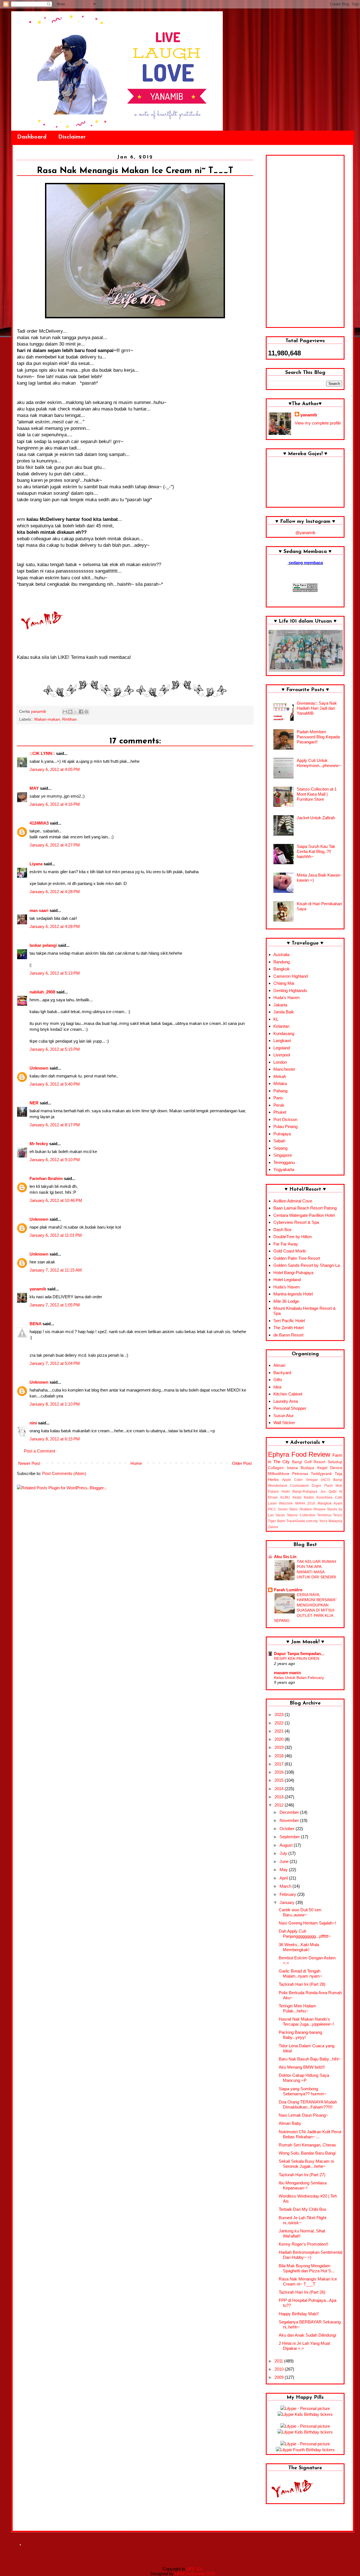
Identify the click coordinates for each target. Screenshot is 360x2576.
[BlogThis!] (70, 712)
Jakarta (280, 1005)
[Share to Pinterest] (86, 712)
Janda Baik (284, 1012)
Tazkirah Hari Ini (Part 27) (302, 2175)
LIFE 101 (194, 2569)
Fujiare (273, 1492)
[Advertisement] (305, 241)
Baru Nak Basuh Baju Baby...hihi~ (310, 2059)
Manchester (284, 1069)
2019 (280, 1747)
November (290, 1820)
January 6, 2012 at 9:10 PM (55, 1160)
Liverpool (282, 1055)
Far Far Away (286, 1244)
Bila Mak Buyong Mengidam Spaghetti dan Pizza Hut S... (307, 2268)
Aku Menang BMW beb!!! (302, 2067)
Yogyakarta (284, 1169)
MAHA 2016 (305, 1503)
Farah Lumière (288, 1590)
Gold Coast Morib (290, 1251)
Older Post (242, 1463)
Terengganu (284, 1162)
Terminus (324, 1515)
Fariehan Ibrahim (46, 1178)
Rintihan (69, 719)
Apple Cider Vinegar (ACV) (306, 1480)
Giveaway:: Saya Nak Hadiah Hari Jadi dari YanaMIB (317, 708)
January (288, 1902)
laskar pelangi (43, 945)
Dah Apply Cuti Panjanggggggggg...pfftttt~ (305, 1934)
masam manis (287, 1673)
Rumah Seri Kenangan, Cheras (307, 2145)
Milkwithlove (279, 1474)
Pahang (280, 1091)
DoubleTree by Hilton (292, 1237)
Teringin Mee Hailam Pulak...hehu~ (297, 2008)
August (287, 1845)
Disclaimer (72, 137)
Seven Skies (288, 1509)
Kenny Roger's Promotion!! (303, 2244)
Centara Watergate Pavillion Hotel (304, 1215)
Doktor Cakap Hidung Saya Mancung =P (304, 2078)
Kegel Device (330, 1468)
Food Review (311, 1454)
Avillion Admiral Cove (293, 1201)
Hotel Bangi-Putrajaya (293, 1273)
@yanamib (305, 533)
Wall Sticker (284, 1423)
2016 (280, 1772)
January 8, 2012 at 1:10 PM (55, 1404)
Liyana (36, 864)
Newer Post (29, 1463)
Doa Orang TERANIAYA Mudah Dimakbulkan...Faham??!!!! (308, 2104)
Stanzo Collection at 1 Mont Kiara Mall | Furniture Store (317, 794)
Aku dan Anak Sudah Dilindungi (307, 2335)
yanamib (38, 1289)
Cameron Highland (291, 976)
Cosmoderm (299, 1486)
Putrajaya (282, 1134)
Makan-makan (47, 719)
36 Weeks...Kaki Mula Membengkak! (299, 1947)
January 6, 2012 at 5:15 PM (55, 1049)
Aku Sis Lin (285, 1557)
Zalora (273, 1527)
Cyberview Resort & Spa (296, 1222)
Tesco (338, 1515)
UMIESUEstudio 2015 (195, 2574)
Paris (278, 1098)
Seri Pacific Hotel (289, 1321)
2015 (280, 1780)
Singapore (283, 1155)
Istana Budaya (301, 1468)
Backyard (282, 1373)
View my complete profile (318, 423)
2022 (280, 1723)
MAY (34, 788)
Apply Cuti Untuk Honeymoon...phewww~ (319, 763)
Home (136, 1463)
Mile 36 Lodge (286, 1301)
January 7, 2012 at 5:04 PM (55, 1363)
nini (33, 1423)
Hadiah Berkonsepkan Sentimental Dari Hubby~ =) (310, 2255)
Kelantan (281, 1026)
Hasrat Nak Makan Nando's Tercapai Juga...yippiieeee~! (306, 2022)
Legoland (282, 1048)
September (290, 1837)
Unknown (39, 1068)
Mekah (280, 1076)
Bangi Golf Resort (309, 1462)
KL (276, 1019)
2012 (280, 1805)
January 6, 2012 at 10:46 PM (56, 1200)
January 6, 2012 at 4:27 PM (55, 845)
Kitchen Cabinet (288, 1394)
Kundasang (284, 1033)
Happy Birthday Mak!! (299, 2314)
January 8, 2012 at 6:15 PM (55, 1439)
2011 (279, 2361)
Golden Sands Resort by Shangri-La (307, 1265)
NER (34, 1103)
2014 (280, 1789)
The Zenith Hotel (288, 1328)
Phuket (280, 1112)
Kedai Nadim (303, 1497)
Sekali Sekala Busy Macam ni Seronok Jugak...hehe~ (306, 2164)
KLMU (285, 1497)
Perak (279, 1105)
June (285, 1861)
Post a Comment (40, 1451)
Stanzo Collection (301, 1515)
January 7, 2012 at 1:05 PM (55, 1305)
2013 (280, 1797)
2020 (280, 1739)
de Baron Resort (288, 1335)
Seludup (335, 1462)
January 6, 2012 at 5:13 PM (55, 973)
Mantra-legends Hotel (293, 1294)
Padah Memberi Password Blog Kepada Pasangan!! (318, 737)
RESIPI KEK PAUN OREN (297, 1658)
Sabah (279, 1141)
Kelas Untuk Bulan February (299, 1678)
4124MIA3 (39, 823)
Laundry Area (286, 1401)
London (280, 1062)
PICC (272, 1509)
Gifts (278, 1380)
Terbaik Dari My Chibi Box (303, 2209)
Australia (281, 955)
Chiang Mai (284, 983)
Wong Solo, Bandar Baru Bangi (307, 2153)
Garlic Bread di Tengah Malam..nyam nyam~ (301, 1974)
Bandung (282, 962)
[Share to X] (76, 712)
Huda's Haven (286, 998)
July (284, 1853)
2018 (280, 1756)
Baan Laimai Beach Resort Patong (305, 1208)
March (286, 1886)
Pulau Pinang (285, 1126)
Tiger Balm (277, 1521)
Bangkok (282, 969)
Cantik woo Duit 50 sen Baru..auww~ (300, 1912)
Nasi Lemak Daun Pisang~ (303, 2115)
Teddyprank (321, 1474)
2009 (280, 2377)
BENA (35, 1324)
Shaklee (306, 1509)
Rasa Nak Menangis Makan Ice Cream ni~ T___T (308, 2281)
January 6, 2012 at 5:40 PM (55, 1084)
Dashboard (32, 137)
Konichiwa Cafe (329, 1497)
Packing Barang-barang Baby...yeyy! (300, 2035)
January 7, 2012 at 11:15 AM (56, 1270)
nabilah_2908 (42, 992)
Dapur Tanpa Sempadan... (299, 1654)
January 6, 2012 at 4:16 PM (55, 804)
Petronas (300, 1474)
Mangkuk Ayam (330, 1503)
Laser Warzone (280, 1503)
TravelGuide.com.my (302, 1521)
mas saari (39, 910)
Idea (277, 1387)
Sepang (280, 1148)
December (290, 1812)
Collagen (276, 1468)
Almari (279, 1365)
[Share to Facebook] (81, 712)
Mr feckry (39, 1144)
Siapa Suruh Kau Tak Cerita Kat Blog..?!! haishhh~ (316, 851)
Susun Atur (283, 1416)
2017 (280, 1764)
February (288, 1894)
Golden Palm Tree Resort (297, 1258)
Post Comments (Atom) (64, 1473)
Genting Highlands (290, 990)
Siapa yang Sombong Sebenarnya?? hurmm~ (303, 2091)
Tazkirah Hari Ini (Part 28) (302, 1984)
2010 (280, 2369)
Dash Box (283, 1230)
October (288, 1829)
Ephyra (279, 1454)
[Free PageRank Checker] (305, 590)
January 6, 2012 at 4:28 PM (55, 892)
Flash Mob (333, 1486)
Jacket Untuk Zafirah (316, 818)
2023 (280, 1714)
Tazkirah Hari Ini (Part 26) (302, 2292)
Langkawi (282, 1040)
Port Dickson (285, 1119)
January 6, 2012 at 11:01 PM (56, 1235)
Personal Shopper (290, 1408)
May (284, 1870)
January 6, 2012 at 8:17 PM (55, 1125)
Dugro (316, 1486)
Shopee (319, 1509)
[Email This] (65, 712)
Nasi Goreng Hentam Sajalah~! (307, 1923)
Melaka (280, 1083)
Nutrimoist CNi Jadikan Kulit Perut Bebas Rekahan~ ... (310, 2134)
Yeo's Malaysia (331, 1521)
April (284, 1878)
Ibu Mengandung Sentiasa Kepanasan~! (303, 2185)
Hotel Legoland (287, 1280)
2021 (280, 1731)
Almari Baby (290, 2123)
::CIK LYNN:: (42, 753)
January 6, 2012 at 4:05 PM (55, 769)
